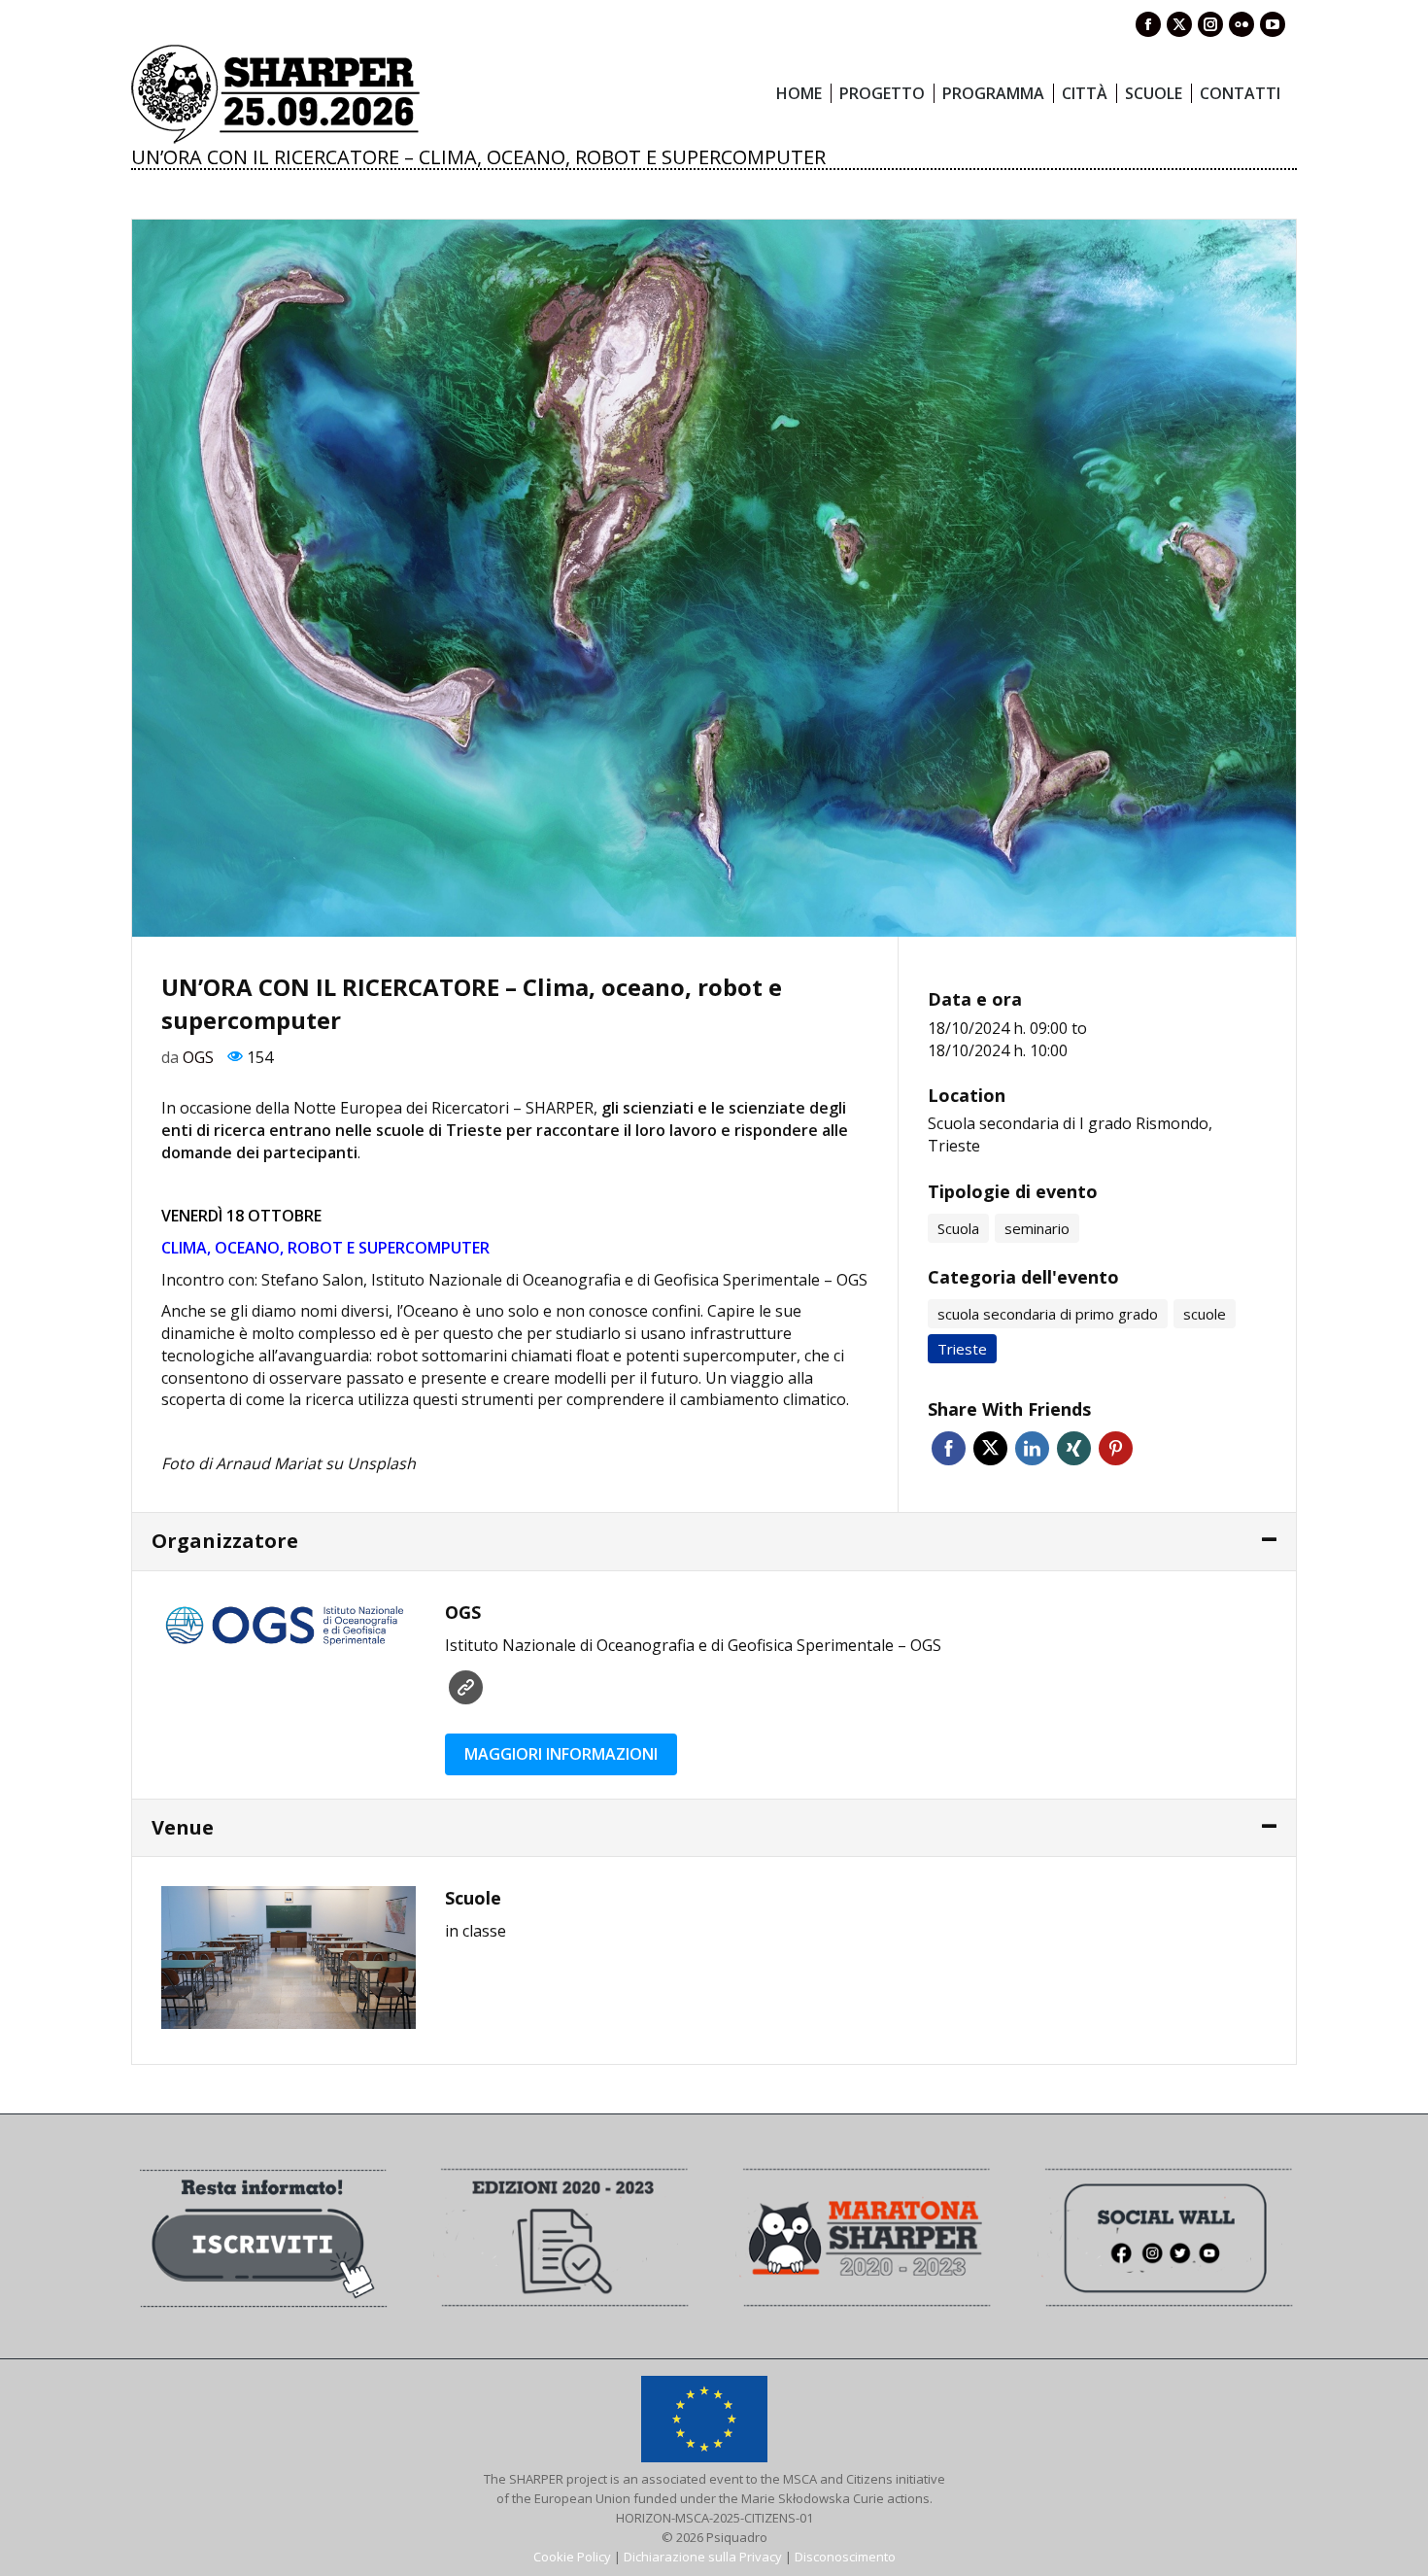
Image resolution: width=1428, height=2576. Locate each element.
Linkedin (1032, 1448)
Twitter (990, 1448)
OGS (198, 1057)
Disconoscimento (845, 2557)
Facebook (949, 1448)
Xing (1074, 1448)
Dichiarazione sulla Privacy (703, 2557)
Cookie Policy (572, 2557)
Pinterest (1116, 1448)
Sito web (466, 1687)
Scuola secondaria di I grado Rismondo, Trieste (1070, 1134)
